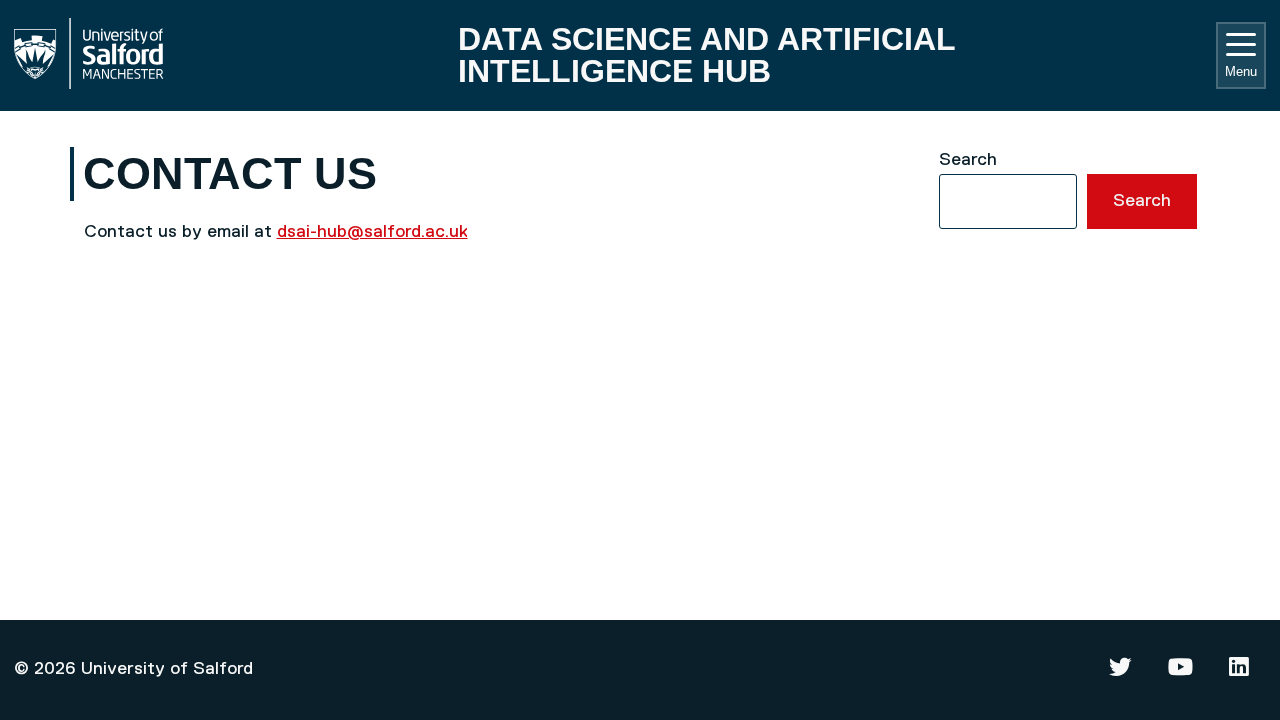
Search (968, 160)
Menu (1241, 71)
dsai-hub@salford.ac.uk (372, 232)
